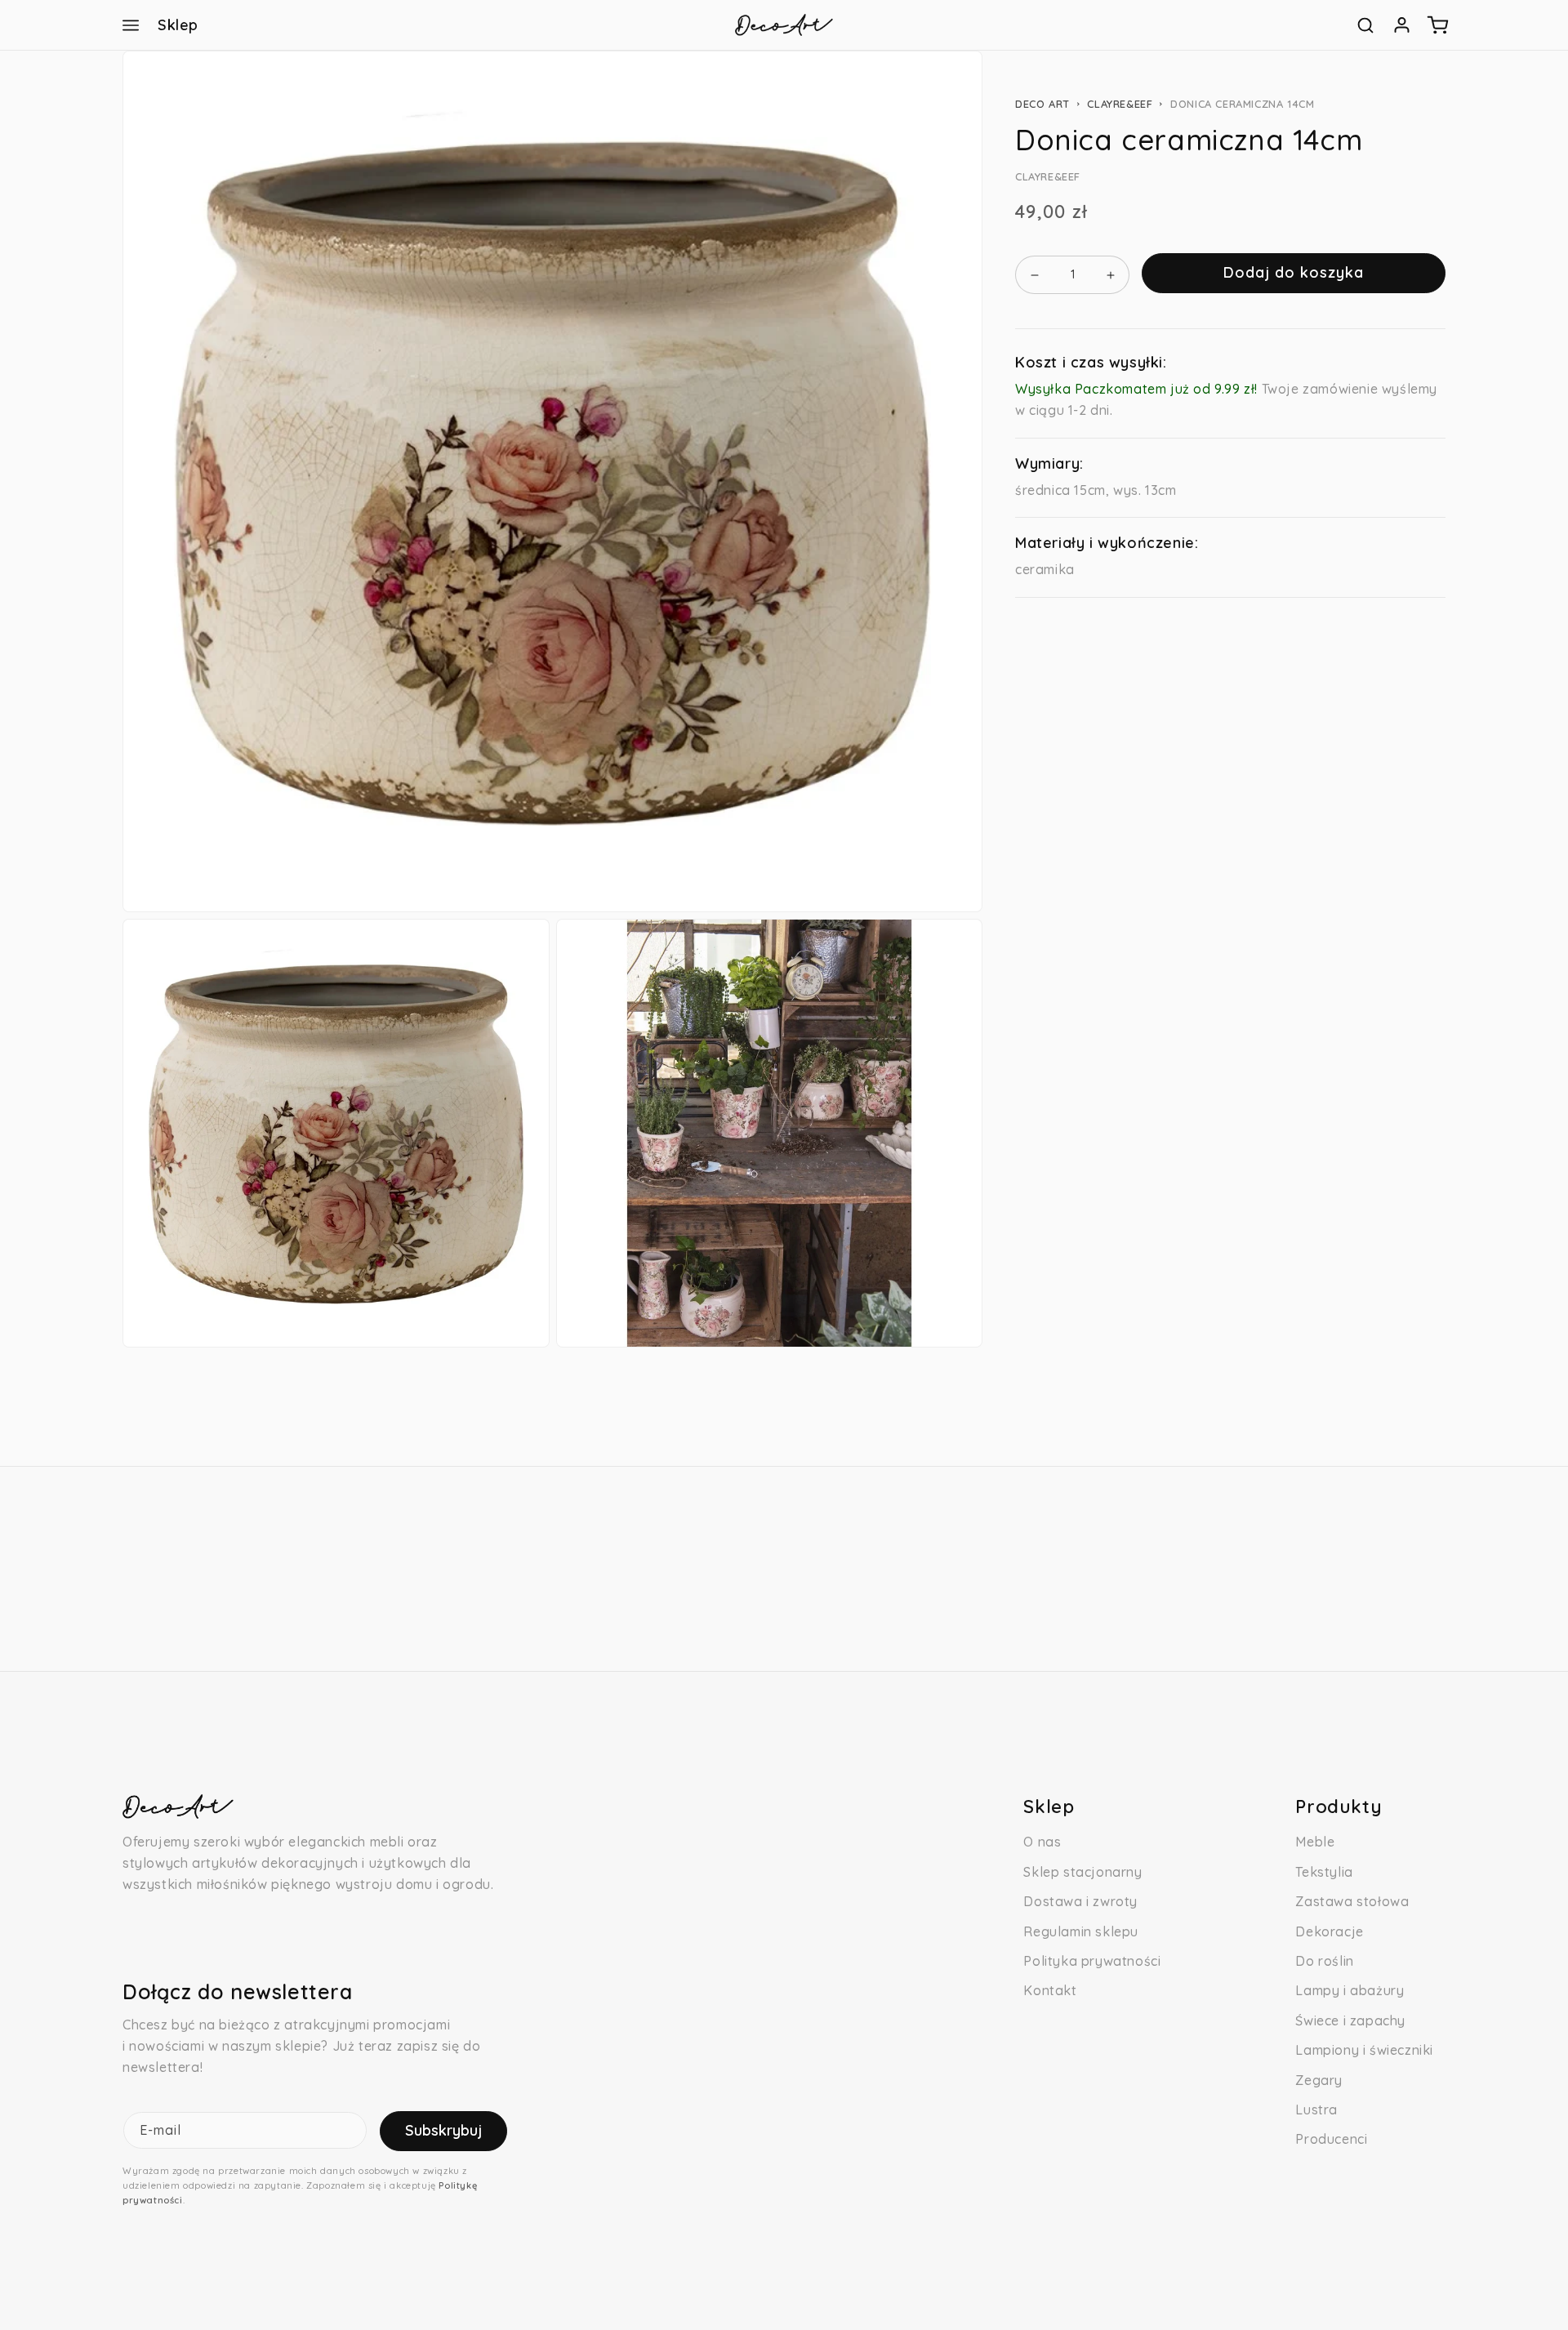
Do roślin (1324, 1961)
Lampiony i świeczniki (1364, 2050)
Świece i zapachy (1350, 2020)
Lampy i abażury (1350, 1990)
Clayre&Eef (1120, 104)
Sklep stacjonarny (1082, 1872)
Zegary (1319, 2080)
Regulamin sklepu (1081, 1931)
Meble (1315, 1842)
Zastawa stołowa (1352, 1901)
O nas (1042, 1842)
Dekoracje (1329, 1931)
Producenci (1331, 2139)
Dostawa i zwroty (1080, 1901)
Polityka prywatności (1092, 1961)
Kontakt (1050, 1990)
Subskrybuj (443, 2130)
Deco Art (1042, 104)
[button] (131, 25)
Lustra (1316, 2109)
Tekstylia (1324, 1872)
